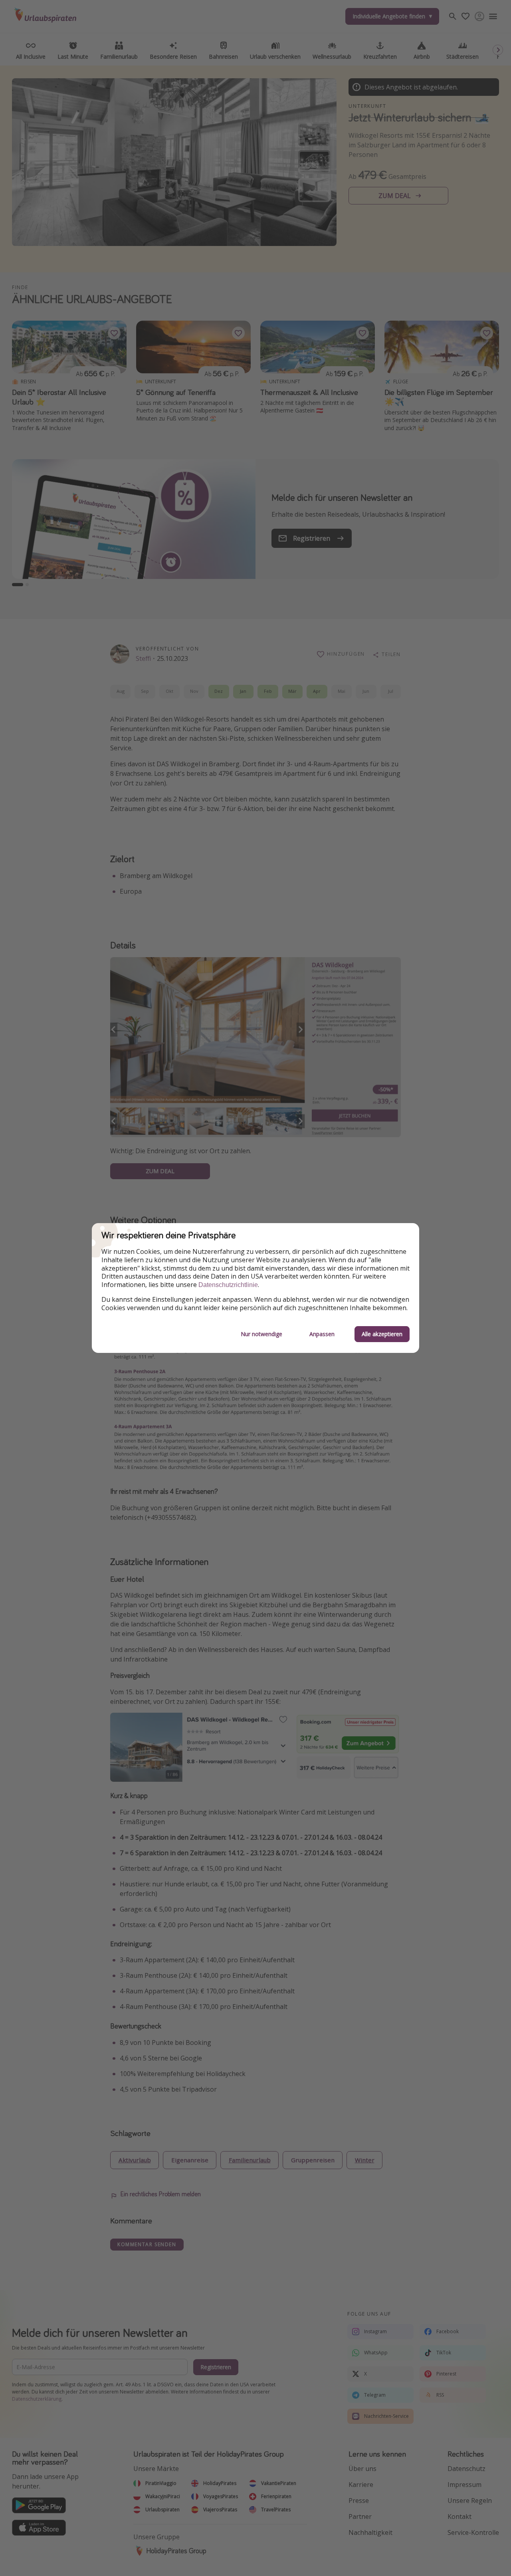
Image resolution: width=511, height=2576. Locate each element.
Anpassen (322, 1334)
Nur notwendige (261, 1334)
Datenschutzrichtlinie (228, 1285)
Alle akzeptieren (382, 1334)
